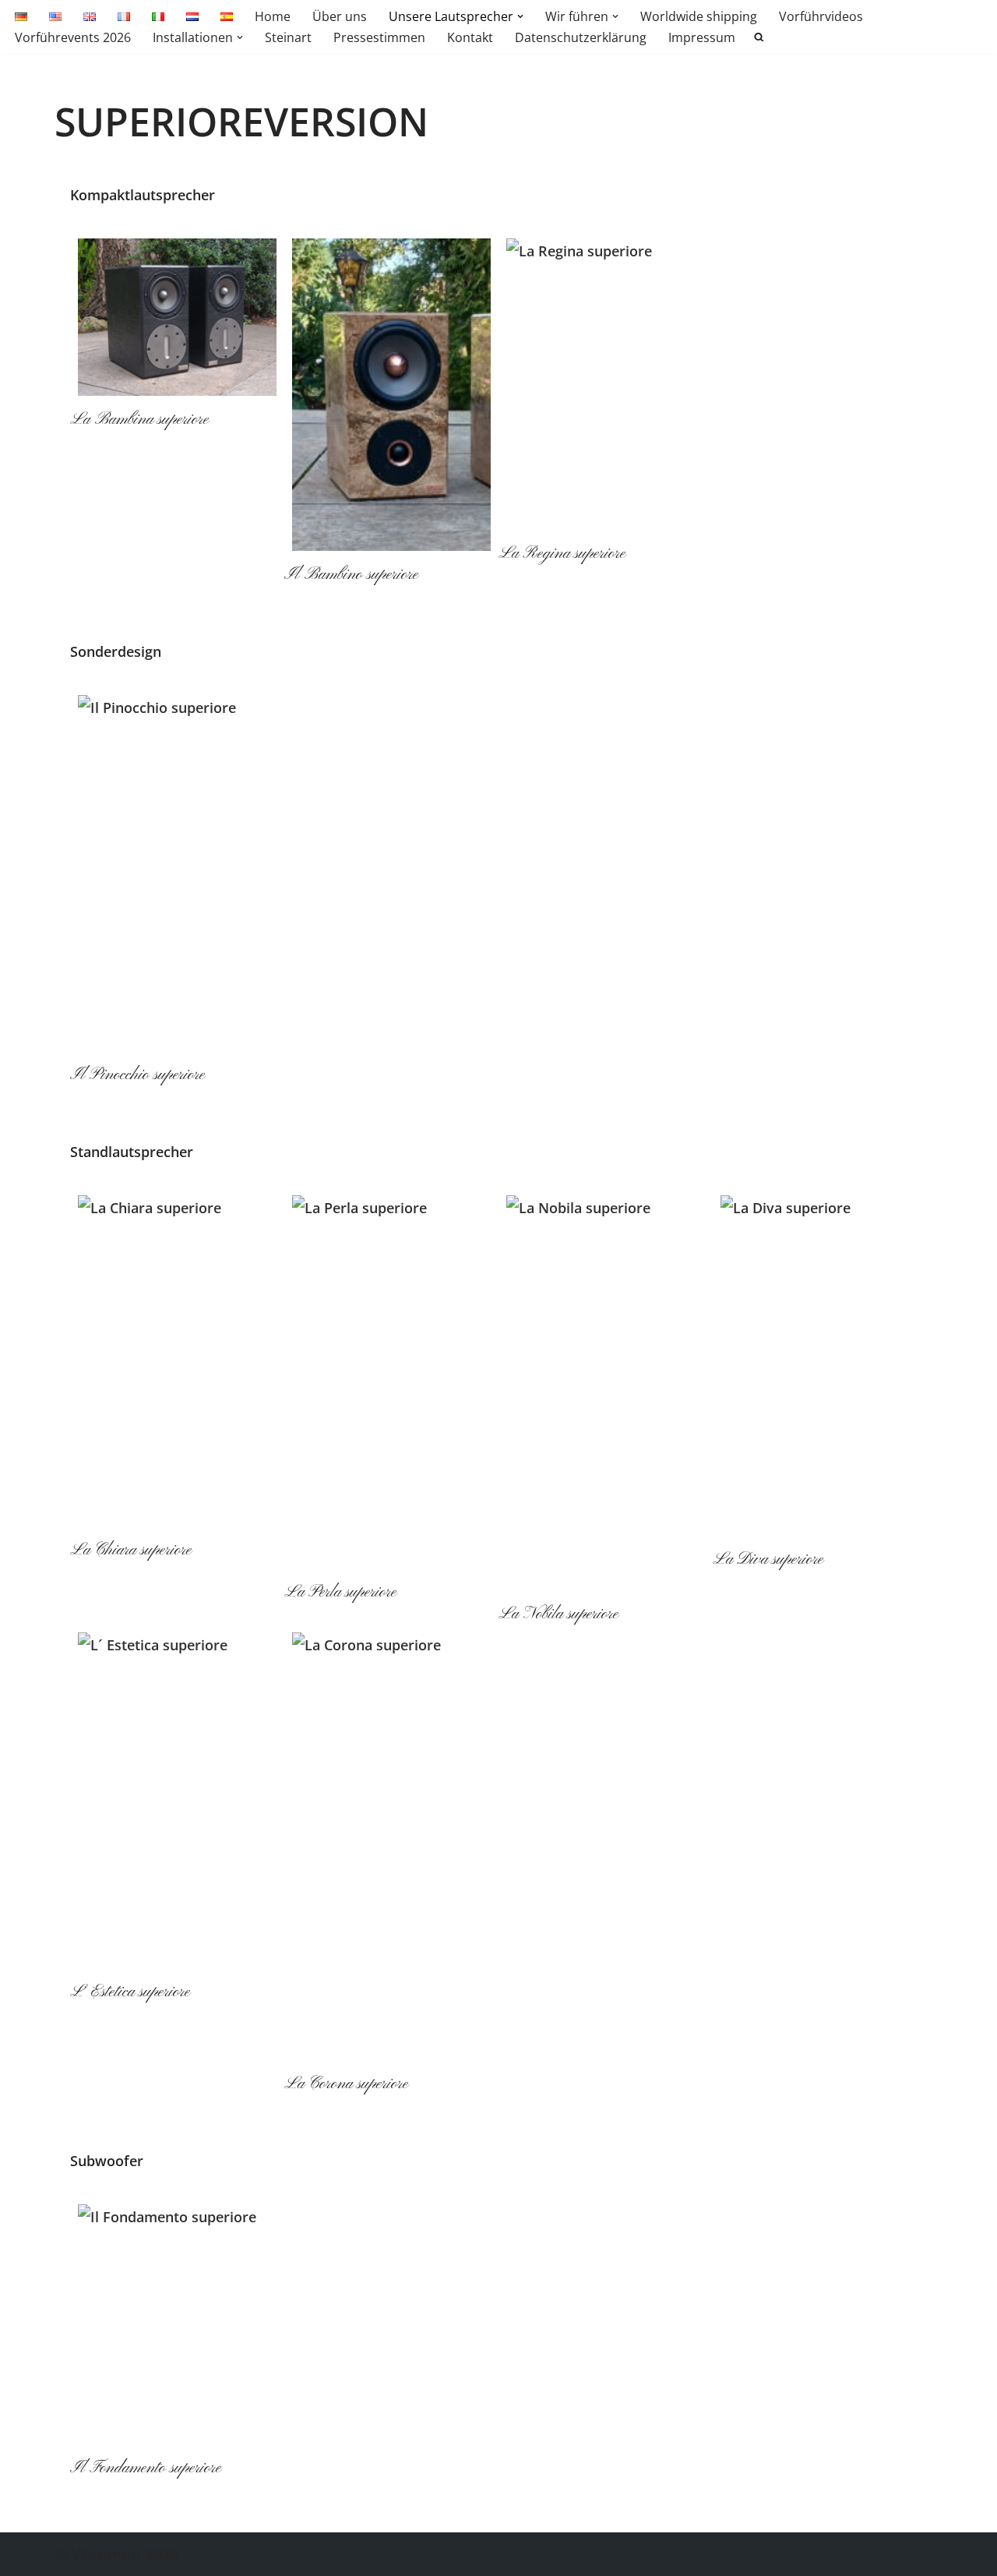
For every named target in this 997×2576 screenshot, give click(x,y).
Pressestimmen (379, 37)
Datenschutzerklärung (581, 37)
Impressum (702, 37)
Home (273, 16)
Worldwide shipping (699, 16)
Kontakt (470, 37)
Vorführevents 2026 (73, 37)
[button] (520, 16)
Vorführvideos (821, 16)
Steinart (288, 37)
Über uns (340, 16)
